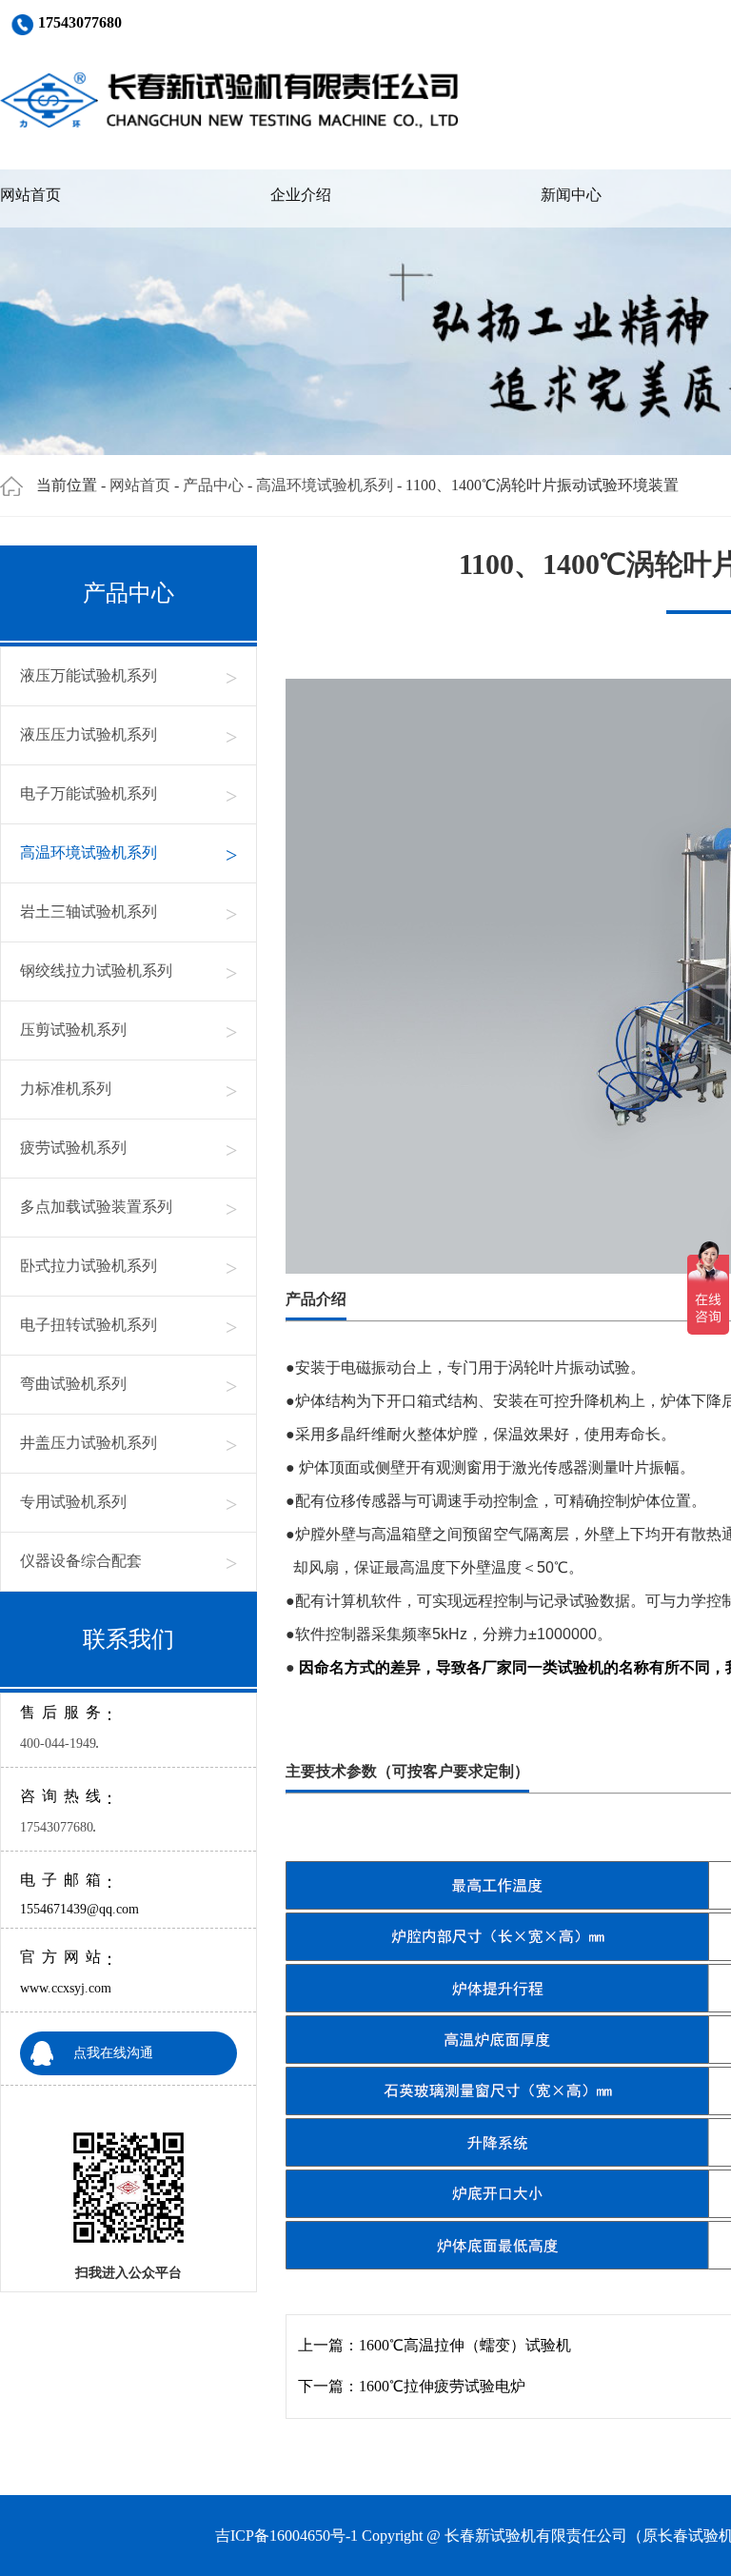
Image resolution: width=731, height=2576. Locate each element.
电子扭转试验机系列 (128, 1326)
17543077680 (57, 1827)
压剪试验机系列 (128, 1030)
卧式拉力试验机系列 (128, 1267)
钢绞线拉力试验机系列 (128, 971)
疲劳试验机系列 (128, 1149)
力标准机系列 (128, 1090)
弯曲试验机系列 (128, 1385)
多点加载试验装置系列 (128, 1208)
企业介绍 (301, 195)
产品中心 (213, 485)
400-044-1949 (58, 1744)
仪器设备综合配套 (128, 1562)
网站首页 (30, 195)
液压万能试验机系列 (128, 676)
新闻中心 (571, 195)
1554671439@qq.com (79, 1909)
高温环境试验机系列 (325, 485)
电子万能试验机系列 (128, 794)
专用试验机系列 (128, 1503)
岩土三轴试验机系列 (128, 912)
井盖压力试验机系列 (128, 1444)
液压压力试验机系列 (128, 735)
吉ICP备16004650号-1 (286, 2536)
